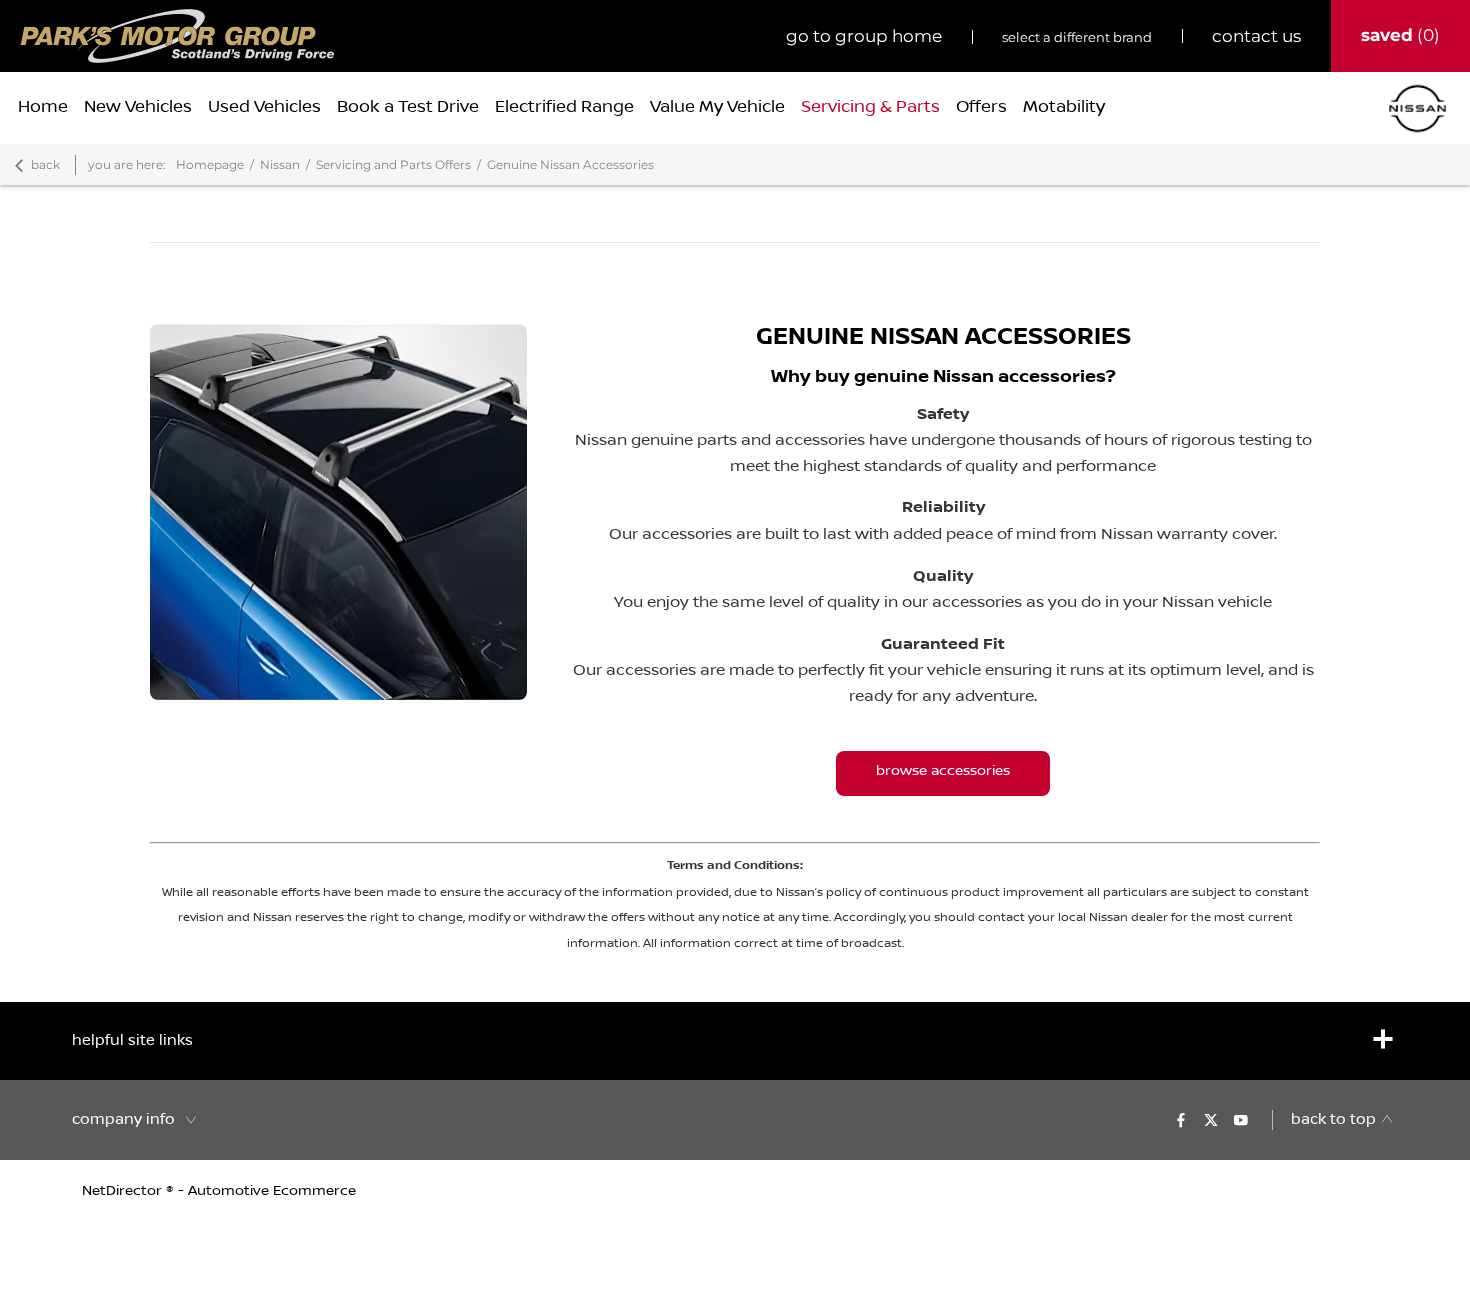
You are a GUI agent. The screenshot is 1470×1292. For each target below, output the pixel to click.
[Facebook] (1181, 1120)
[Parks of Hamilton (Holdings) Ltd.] (177, 36)
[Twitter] (1211, 1120)
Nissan (280, 164)
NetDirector (124, 1191)
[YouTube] (1241, 1120)
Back (45, 164)
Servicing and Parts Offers (393, 164)
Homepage (210, 164)
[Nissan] (1417, 108)
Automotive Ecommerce (272, 1191)
